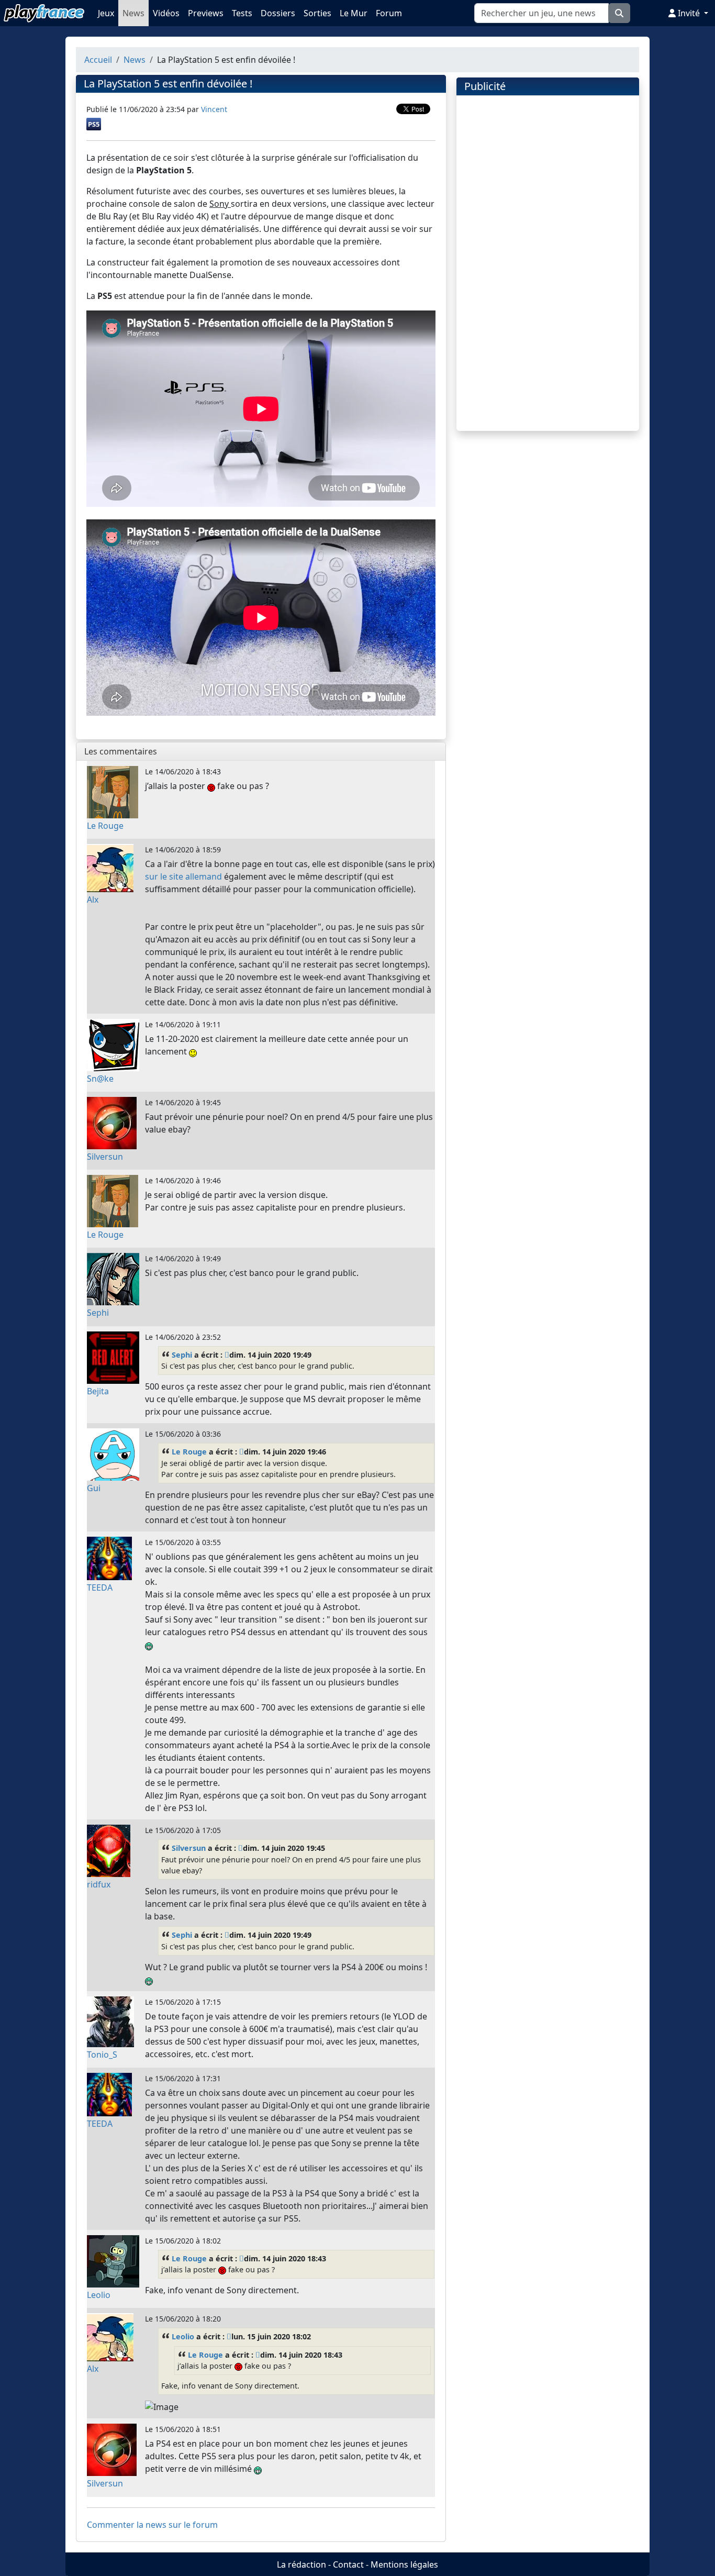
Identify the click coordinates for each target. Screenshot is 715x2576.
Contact (348, 2564)
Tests (242, 13)
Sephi (182, 1355)
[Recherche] (619, 13)
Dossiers (278, 13)
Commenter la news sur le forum (152, 2525)
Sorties (317, 13)
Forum (389, 13)
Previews (206, 13)
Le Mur (354, 13)
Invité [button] (689, 13)
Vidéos (166, 13)
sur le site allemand (183, 876)
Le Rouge (189, 1452)
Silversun (189, 1848)
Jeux (106, 13)
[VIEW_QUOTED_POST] (227, 1355)
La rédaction (301, 2564)
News (133, 13)
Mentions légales (404, 2564)
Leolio (183, 2336)
